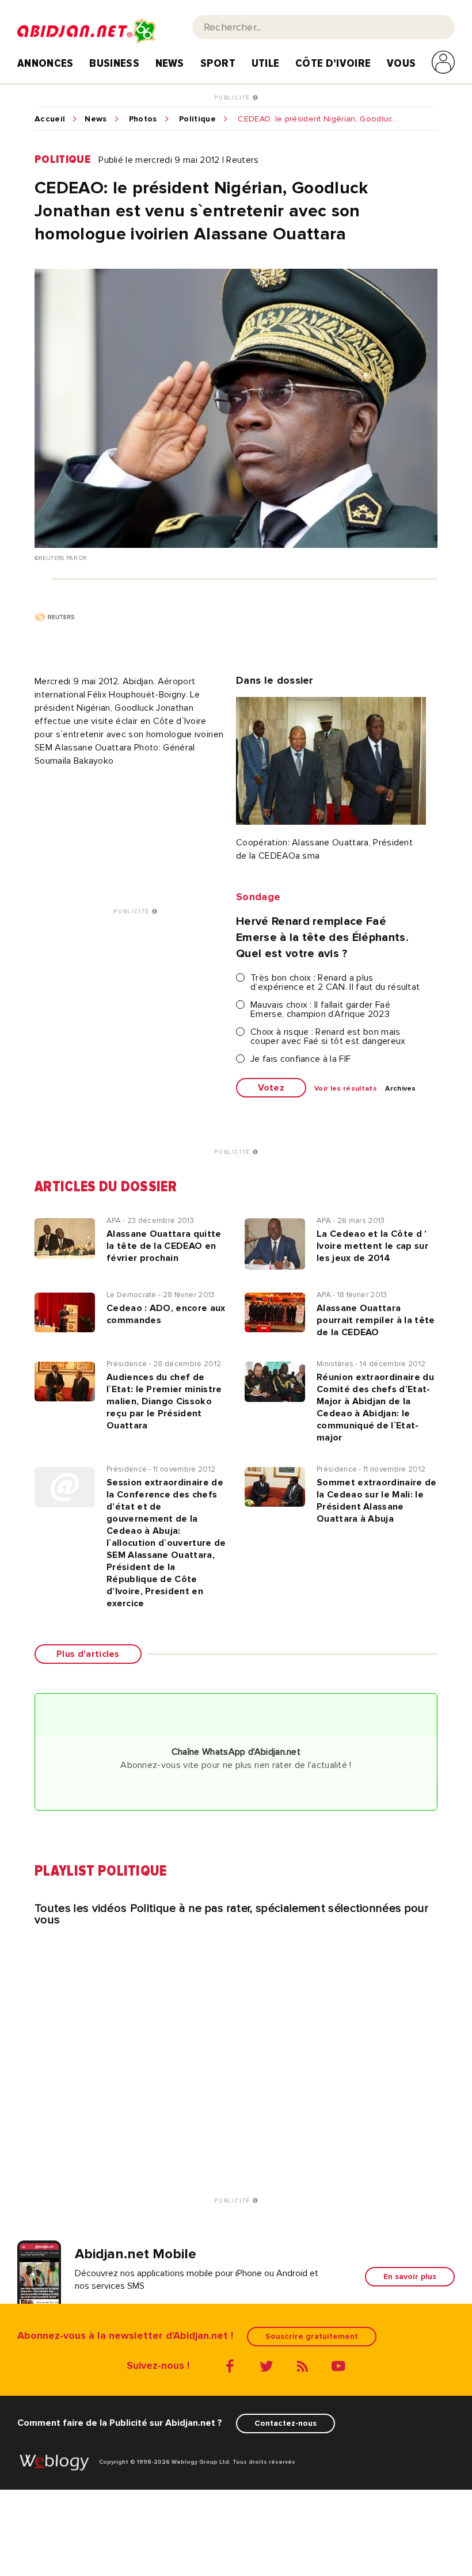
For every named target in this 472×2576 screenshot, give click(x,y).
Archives (401, 1089)
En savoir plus (410, 2276)
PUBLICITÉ (233, 98)
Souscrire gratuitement (312, 2336)
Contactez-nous (286, 2423)
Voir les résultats (346, 1089)
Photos (143, 119)
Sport (218, 63)
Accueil (50, 119)
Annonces (45, 63)
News (170, 63)
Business (114, 63)
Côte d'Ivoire (333, 63)
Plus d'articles (88, 1654)
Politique (197, 119)
